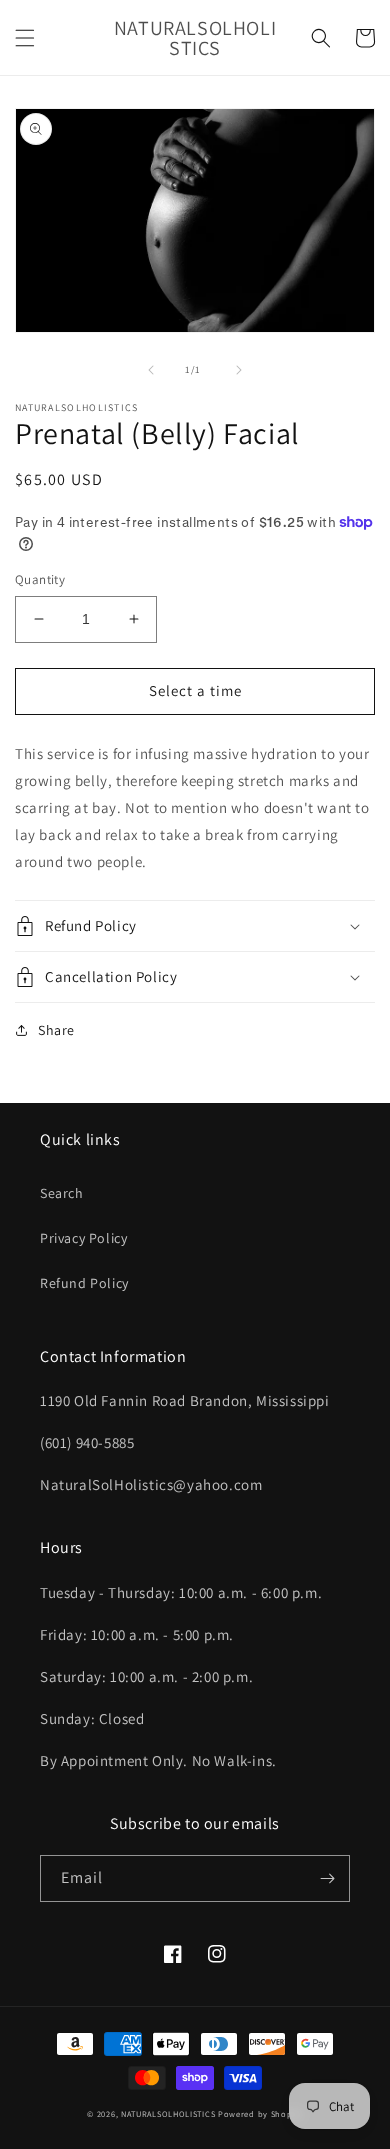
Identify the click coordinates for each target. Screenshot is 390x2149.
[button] (25, 38)
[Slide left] (151, 370)
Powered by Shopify (260, 2113)
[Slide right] (239, 370)
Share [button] (56, 1030)
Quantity (40, 579)
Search (62, 1193)
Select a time (195, 690)
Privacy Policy (83, 1238)
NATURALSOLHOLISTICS (168, 2113)
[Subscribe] (327, 1878)
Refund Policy (84, 1283)
